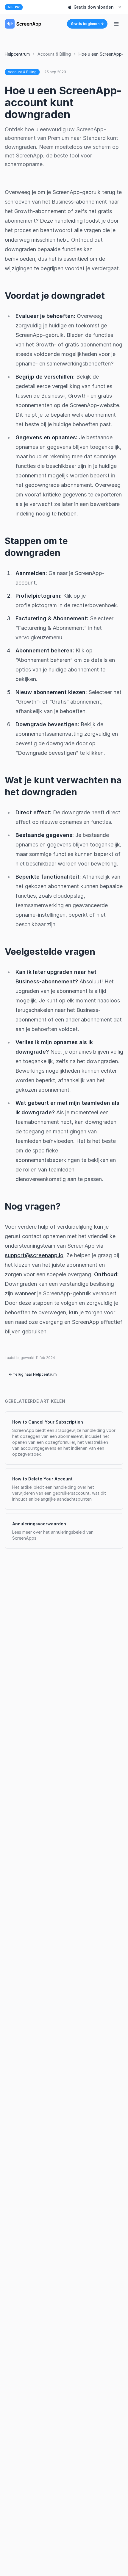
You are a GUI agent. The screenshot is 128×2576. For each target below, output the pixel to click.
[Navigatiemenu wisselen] (116, 24)
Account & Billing (54, 54)
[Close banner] (120, 7)
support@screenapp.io (34, 1255)
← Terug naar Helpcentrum (33, 1374)
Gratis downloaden (94, 7)
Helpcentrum (17, 54)
